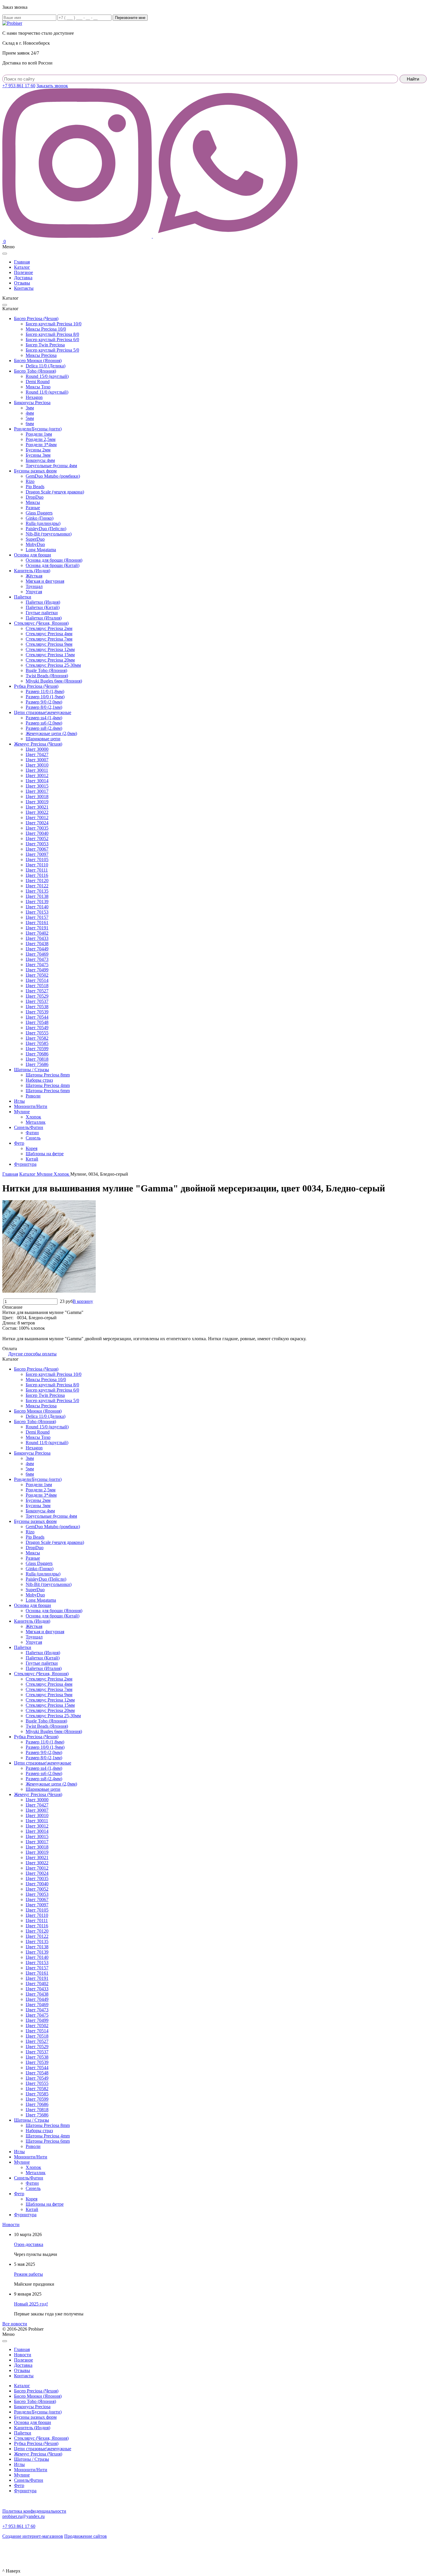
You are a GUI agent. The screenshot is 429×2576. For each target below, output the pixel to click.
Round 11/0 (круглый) (47, 392)
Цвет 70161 (37, 923)
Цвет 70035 (37, 828)
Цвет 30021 (37, 807)
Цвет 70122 (37, 886)
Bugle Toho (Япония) (46, 670)
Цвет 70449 (37, 949)
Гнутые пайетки (42, 613)
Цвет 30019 (37, 802)
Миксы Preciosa (41, 355)
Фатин (32, 1133)
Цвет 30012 (37, 775)
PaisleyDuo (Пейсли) (46, 529)
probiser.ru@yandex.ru (23, 2516)
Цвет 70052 (37, 838)
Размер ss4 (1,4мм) (44, 718)
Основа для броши (33, 555)
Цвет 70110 (37, 865)
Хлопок (33, 1117)
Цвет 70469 (37, 954)
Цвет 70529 (37, 996)
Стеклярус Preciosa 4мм (49, 634)
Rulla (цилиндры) (43, 523)
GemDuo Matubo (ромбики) (53, 476)
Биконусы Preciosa (32, 403)
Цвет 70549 (37, 1028)
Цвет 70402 (37, 933)
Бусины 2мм (38, 450)
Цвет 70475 (37, 965)
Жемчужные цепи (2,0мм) (51, 733)
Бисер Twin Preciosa (45, 345)
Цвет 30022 (37, 812)
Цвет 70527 (37, 991)
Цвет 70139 (37, 902)
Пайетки (23, 597)
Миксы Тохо (38, 387)
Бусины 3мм (38, 455)
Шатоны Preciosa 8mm (48, 1075)
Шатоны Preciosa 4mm (48, 1085)
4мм (30, 413)
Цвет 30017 (37, 791)
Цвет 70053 (37, 844)
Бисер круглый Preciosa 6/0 (52, 340)
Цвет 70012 (37, 817)
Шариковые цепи (43, 739)
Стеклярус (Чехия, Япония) (41, 623)
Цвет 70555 (37, 1033)
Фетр (19, 1143)
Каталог (22, 2386)
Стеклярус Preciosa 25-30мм (53, 665)
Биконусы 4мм (40, 460)
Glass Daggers (39, 513)
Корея (32, 1148)
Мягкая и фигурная (45, 581)
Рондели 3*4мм (41, 445)
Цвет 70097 (37, 854)
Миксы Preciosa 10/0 (46, 329)
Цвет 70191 (37, 928)
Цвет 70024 (37, 823)
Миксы (33, 502)
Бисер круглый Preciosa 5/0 (52, 350)
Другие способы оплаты (32, 1354)
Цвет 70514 (37, 980)
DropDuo (35, 497)
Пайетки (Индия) (43, 602)
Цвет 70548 (37, 1022)
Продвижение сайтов (86, 2536)
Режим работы (28, 2274)
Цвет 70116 (37, 875)
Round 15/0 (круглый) (47, 376)
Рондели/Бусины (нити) (38, 429)
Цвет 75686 (37, 1064)
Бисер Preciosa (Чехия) (36, 318)
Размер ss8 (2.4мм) (44, 728)
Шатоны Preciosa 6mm (48, 1091)
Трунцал (34, 586)
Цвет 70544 (37, 1017)
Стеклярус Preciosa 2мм (49, 628)
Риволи (33, 1096)
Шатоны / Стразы (32, 1070)
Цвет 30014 (37, 781)
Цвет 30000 (37, 749)
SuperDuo (35, 539)
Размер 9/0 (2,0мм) (44, 702)
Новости (11, 2225)
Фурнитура (25, 1164)
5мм (30, 418)
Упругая (34, 592)
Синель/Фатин (29, 1127)
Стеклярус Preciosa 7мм (49, 639)
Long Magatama (41, 550)
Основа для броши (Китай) (53, 565)
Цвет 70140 (37, 907)
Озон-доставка (29, 2244)
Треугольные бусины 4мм (51, 466)
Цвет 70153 (37, 912)
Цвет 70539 (37, 1012)
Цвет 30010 (37, 765)
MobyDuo (35, 544)
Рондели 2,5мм (41, 439)
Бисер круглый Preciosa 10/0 (54, 324)
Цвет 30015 (37, 786)
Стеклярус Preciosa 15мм (50, 655)
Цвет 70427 (37, 754)
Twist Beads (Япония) (47, 676)
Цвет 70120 (37, 881)
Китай (32, 1159)
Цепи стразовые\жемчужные (43, 712)
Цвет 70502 (37, 975)
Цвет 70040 (37, 833)
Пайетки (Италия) (44, 618)
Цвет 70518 (37, 986)
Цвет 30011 (37, 770)
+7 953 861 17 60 (19, 86)
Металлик (36, 1122)
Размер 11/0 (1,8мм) (45, 691)
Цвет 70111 (37, 870)
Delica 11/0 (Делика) (46, 366)
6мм (30, 424)
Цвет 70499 (37, 970)
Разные (33, 508)
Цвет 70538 (37, 1007)
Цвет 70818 (37, 1059)
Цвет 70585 (37, 1043)
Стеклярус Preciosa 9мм (49, 644)
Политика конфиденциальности (34, 2511)
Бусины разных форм (35, 471)
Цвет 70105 (37, 859)
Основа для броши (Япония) (54, 560)
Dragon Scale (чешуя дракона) (55, 492)
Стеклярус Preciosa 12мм (50, 649)
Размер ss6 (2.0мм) (44, 723)
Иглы (19, 1101)
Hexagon (34, 397)
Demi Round (38, 382)
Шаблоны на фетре (45, 1154)
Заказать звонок (52, 86)
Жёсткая (34, 576)
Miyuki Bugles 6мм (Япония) (54, 681)
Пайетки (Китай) (43, 607)
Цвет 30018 (37, 796)
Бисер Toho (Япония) (35, 371)
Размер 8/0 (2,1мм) (44, 707)
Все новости (15, 2324)
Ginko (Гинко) (40, 518)
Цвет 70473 (37, 959)
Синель (33, 1138)
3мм (30, 408)
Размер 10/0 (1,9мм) (45, 697)
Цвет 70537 (37, 1001)
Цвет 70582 (37, 1038)
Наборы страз (39, 1080)
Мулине (22, 1112)
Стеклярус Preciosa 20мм (50, 660)
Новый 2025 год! (31, 2304)
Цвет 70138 (37, 896)
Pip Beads (35, 487)
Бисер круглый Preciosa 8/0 (52, 334)
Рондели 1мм (39, 434)
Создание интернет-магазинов (33, 2536)
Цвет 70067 (37, 849)
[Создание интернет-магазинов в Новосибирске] (12, 2551)
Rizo (30, 481)
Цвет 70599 (37, 1049)
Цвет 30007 (37, 760)
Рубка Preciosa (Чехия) (36, 686)
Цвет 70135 (37, 891)
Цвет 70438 (37, 944)
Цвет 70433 (37, 938)
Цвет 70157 (37, 917)
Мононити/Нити (31, 1106)
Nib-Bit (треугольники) (49, 534)
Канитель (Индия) (32, 571)
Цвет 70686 (37, 1054)
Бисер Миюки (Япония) (38, 361)
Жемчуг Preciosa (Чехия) (38, 744)
